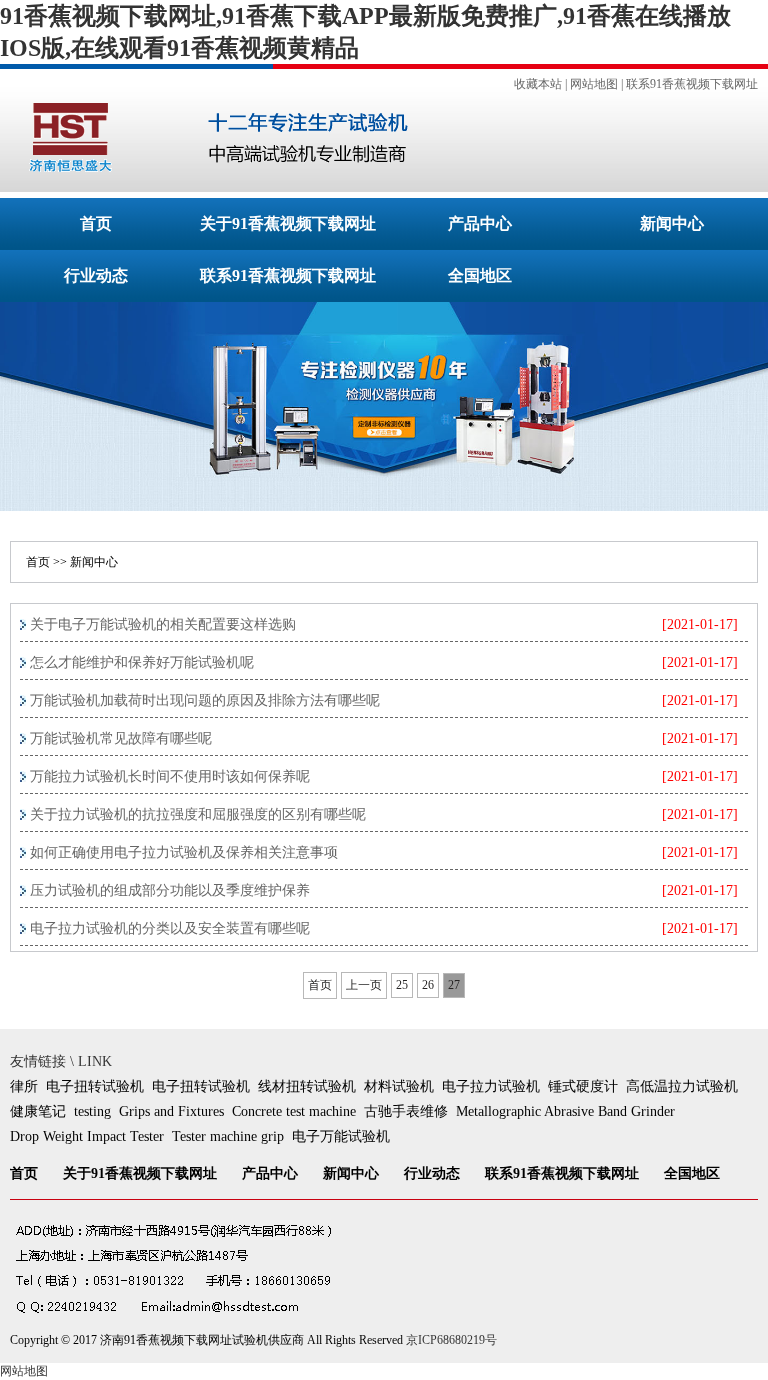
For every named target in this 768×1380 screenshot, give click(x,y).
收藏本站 (538, 84)
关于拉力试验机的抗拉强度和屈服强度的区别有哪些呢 (198, 814)
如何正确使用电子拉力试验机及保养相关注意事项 (184, 852)
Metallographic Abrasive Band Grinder (565, 1111)
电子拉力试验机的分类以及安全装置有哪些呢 (170, 928)
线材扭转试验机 (307, 1086)
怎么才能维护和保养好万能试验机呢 (142, 662)
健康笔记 (38, 1111)
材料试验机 (399, 1086)
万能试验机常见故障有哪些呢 (121, 738)
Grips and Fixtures (171, 1111)
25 (402, 985)
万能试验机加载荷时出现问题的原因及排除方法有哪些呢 (205, 700)
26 (428, 985)
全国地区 (480, 275)
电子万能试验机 (341, 1136)
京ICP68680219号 (451, 1340)
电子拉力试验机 (491, 1086)
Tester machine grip (228, 1136)
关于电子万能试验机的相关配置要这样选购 (163, 624)
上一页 (364, 985)
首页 (96, 223)
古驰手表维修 (406, 1111)
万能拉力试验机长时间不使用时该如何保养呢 (170, 776)
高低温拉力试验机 (682, 1086)
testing (92, 1111)
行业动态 (96, 275)
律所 (24, 1086)
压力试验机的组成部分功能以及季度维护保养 (170, 890)
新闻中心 (672, 223)
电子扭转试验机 (95, 1086)
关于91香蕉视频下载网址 (288, 223)
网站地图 (594, 84)
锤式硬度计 (583, 1086)
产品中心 (480, 223)
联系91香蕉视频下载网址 (692, 84)
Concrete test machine (294, 1111)
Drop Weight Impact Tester (87, 1136)
